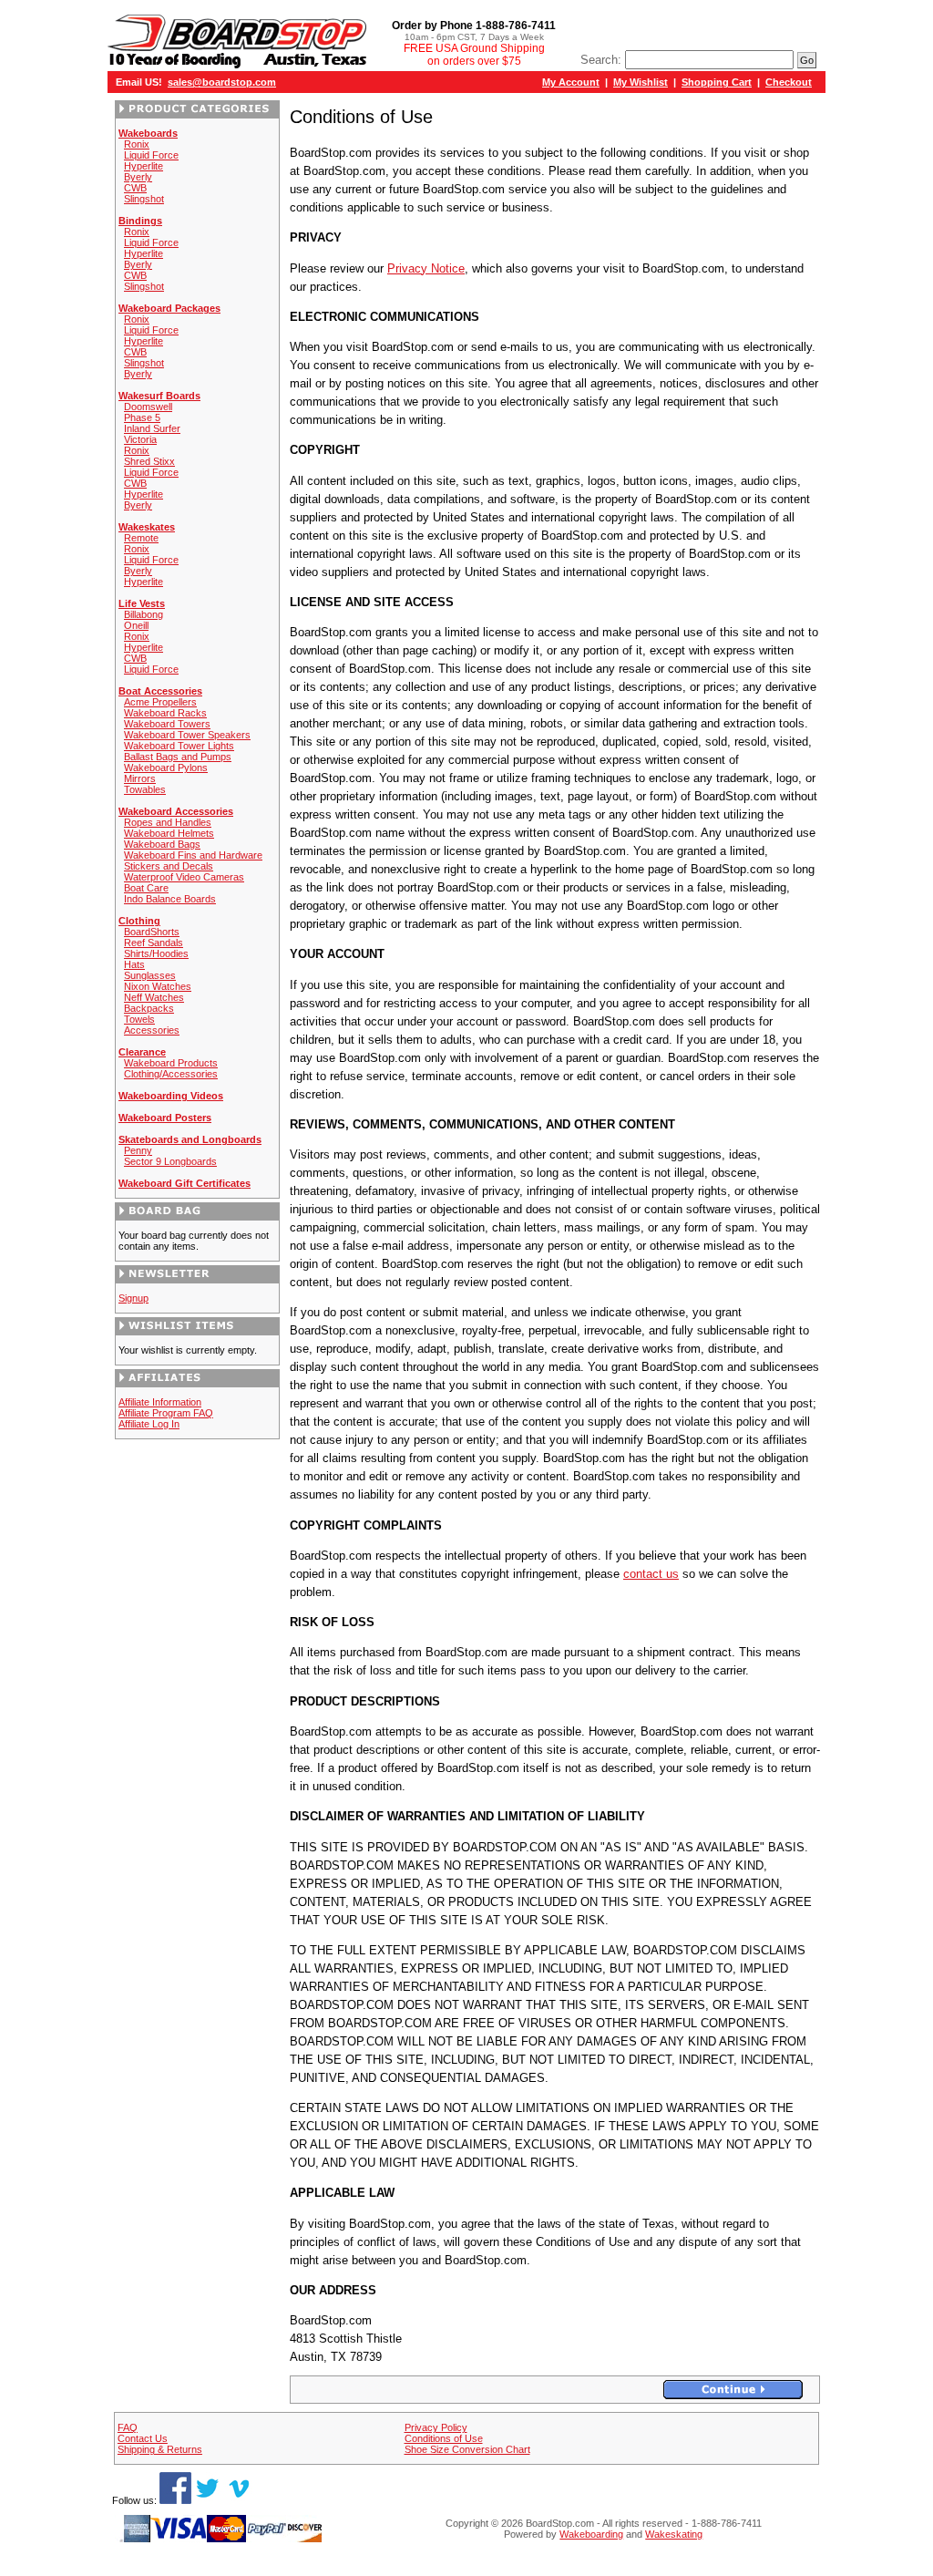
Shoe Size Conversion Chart (467, 2449)
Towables (145, 789)
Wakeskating (674, 2534)
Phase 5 (142, 417)
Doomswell (148, 407)
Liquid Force (151, 155)
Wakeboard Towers (167, 724)
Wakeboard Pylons (166, 768)
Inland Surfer (152, 428)
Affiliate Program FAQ (166, 1413)
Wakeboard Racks (165, 713)
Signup (133, 1298)
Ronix (137, 144)
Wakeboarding (591, 2534)
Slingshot (144, 199)
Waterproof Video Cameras (184, 877)
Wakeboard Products (171, 1063)
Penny (138, 1150)
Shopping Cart (717, 82)
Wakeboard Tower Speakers (187, 735)
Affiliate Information (160, 1402)
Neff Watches (154, 997)
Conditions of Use (444, 2438)
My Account (571, 82)
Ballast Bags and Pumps (178, 757)
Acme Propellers (160, 702)
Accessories (152, 1030)
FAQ (128, 2427)
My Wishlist (641, 82)
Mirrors (140, 778)
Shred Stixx (149, 461)
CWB (135, 188)
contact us (651, 1574)
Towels (139, 1019)
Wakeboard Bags (162, 844)
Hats (134, 964)
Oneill (136, 625)
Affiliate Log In (149, 1424)
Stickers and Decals (169, 866)
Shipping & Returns (160, 2449)
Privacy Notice (426, 268)
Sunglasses (150, 975)
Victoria (140, 439)
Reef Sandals (154, 943)
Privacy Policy (436, 2427)
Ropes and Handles (168, 822)
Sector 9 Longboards (170, 1161)
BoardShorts (152, 932)
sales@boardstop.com (222, 82)
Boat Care (146, 888)
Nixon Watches (158, 986)
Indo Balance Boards (170, 899)
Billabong (144, 614)
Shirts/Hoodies (156, 953)
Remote (141, 538)
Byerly (138, 177)
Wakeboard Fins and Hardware (193, 855)
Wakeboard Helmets (169, 833)
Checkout (789, 82)
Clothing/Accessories (171, 1074)
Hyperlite (144, 166)
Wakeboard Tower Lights (179, 746)
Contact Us (143, 2438)
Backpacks (149, 1008)
